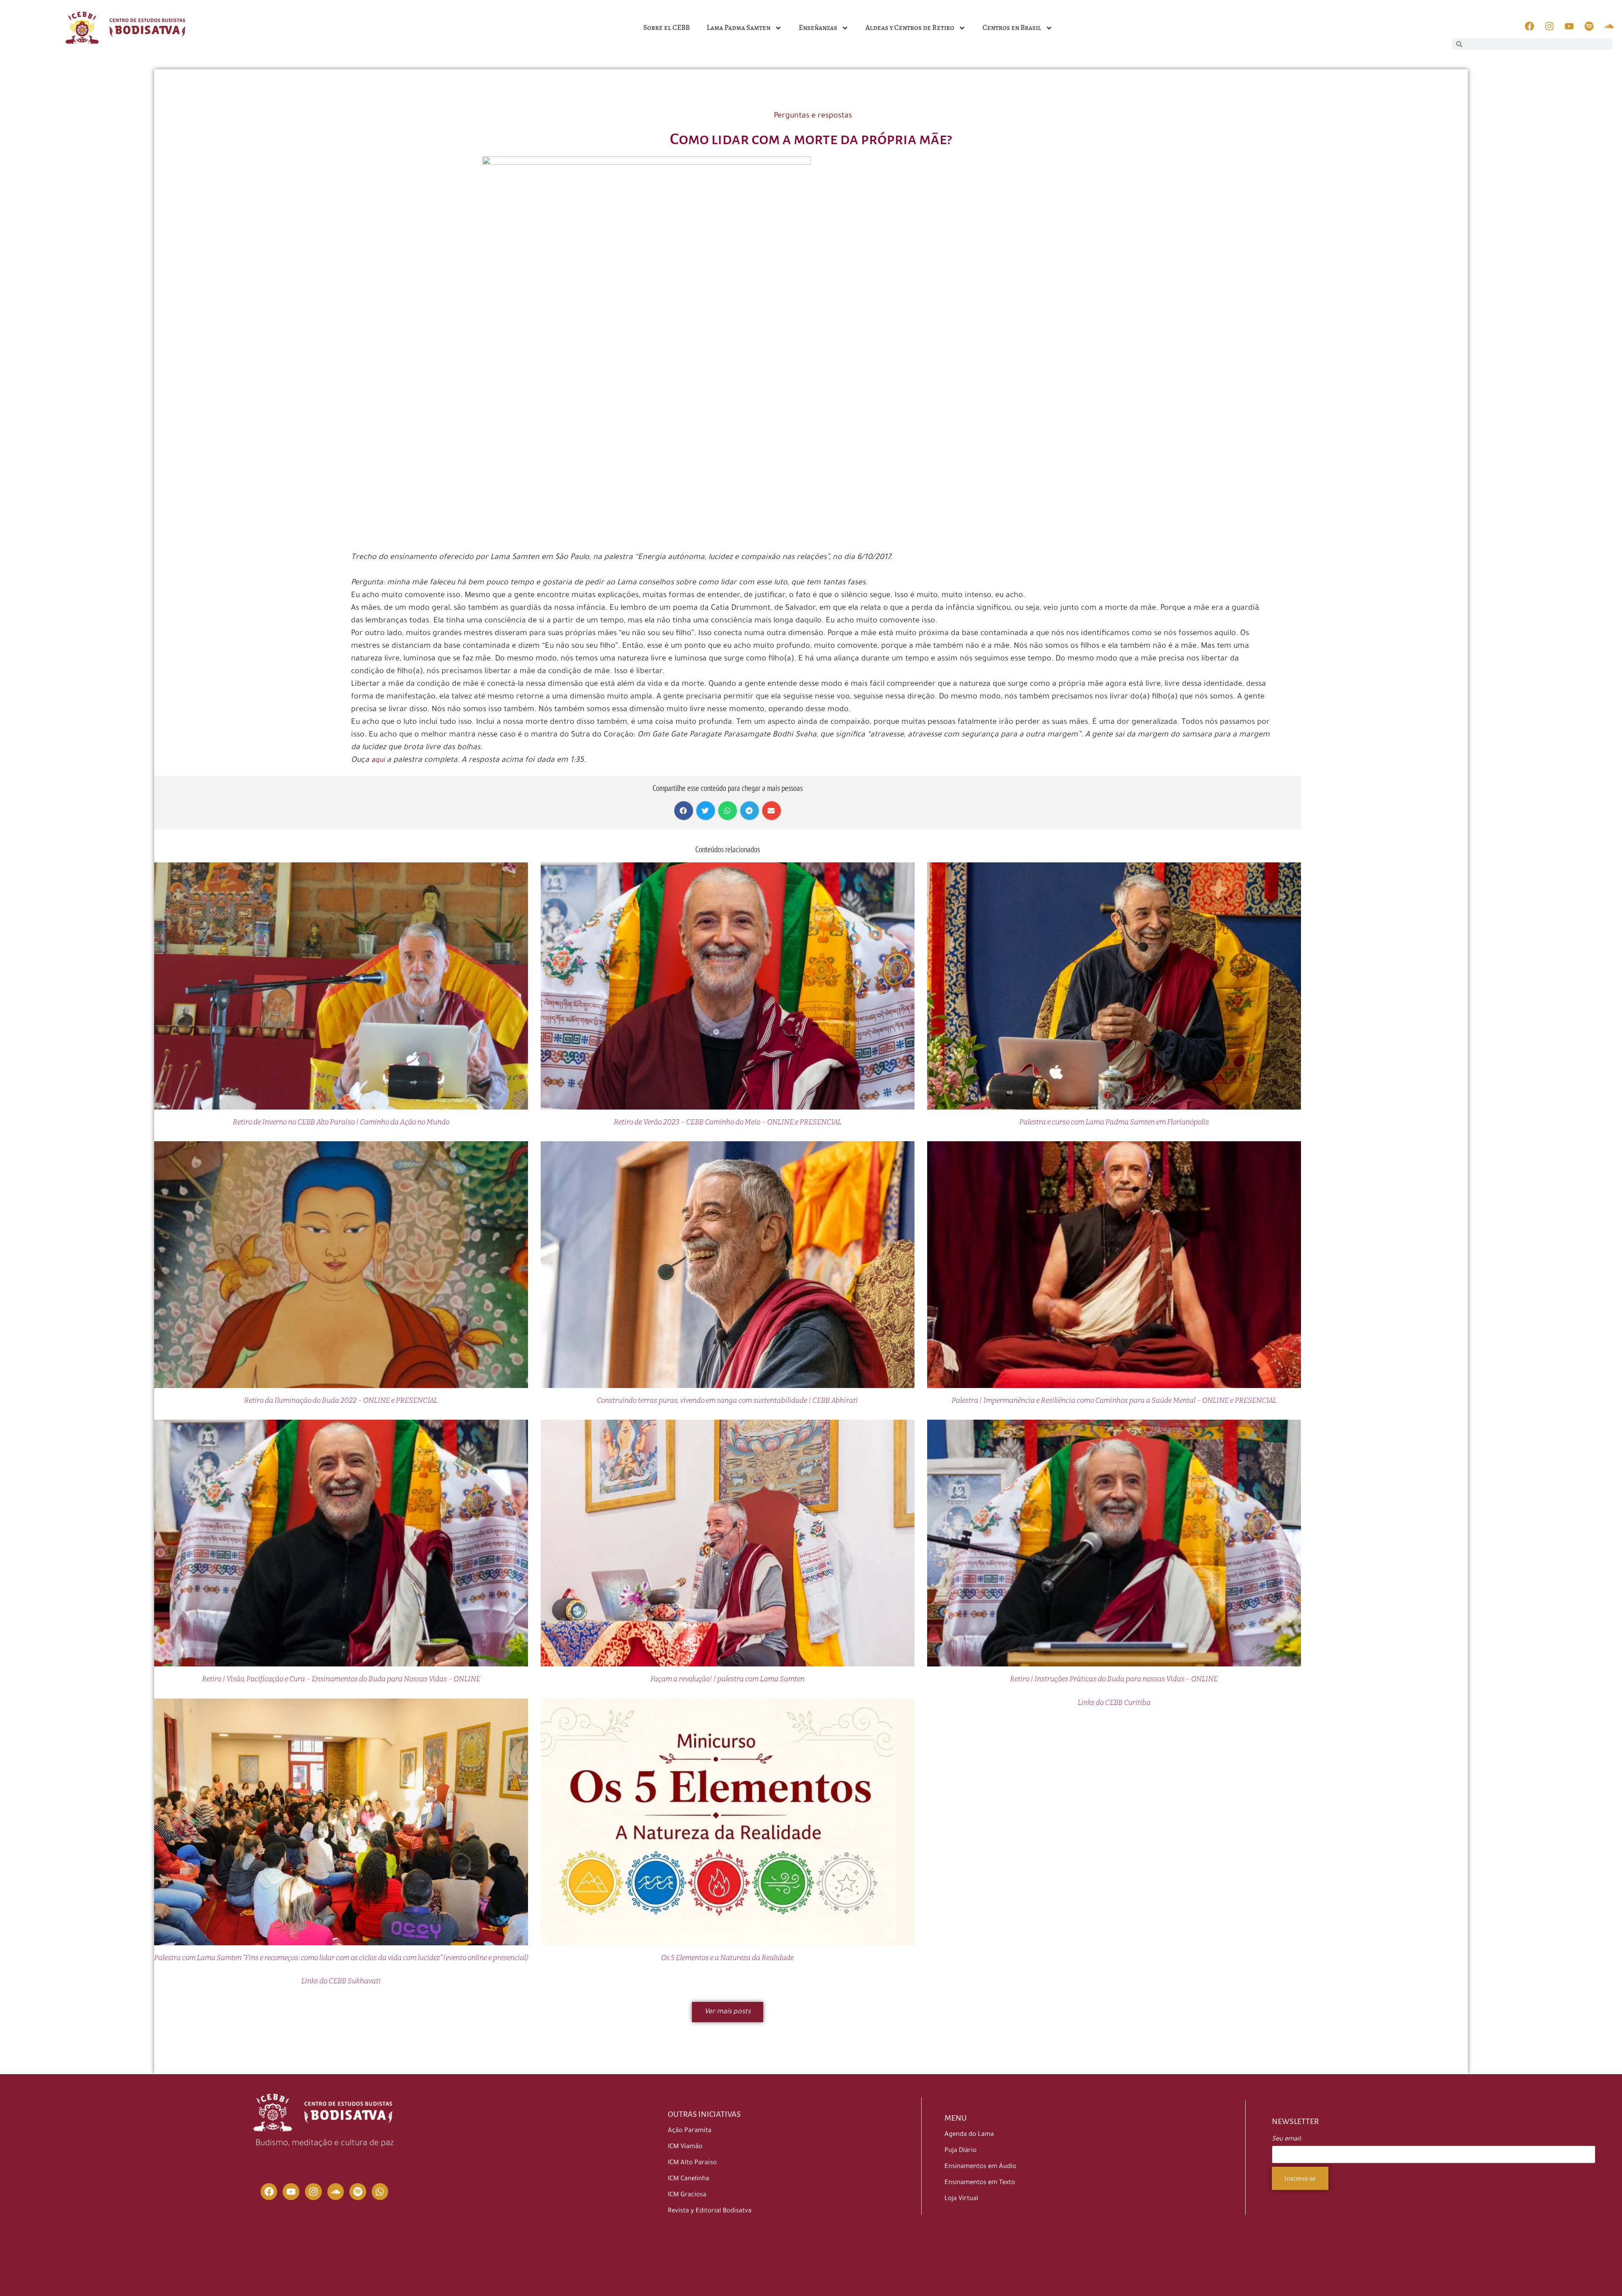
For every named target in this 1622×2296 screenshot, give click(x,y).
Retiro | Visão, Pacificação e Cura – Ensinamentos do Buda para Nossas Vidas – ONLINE (341, 1679)
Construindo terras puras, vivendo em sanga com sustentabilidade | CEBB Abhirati (727, 1400)
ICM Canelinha (689, 2179)
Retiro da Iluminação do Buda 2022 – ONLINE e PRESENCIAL (341, 1400)
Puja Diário (961, 2151)
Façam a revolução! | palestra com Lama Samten (728, 1679)
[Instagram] (313, 2192)
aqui (378, 761)
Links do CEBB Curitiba (1114, 1703)
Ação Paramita (690, 2131)
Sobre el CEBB (667, 28)
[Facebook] (269, 2192)
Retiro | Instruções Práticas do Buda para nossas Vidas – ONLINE (1114, 1679)
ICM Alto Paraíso (692, 2163)
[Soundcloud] (336, 2192)
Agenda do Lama (969, 2135)
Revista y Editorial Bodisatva (710, 2211)
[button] (684, 811)
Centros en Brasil (1012, 28)
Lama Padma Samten (739, 28)
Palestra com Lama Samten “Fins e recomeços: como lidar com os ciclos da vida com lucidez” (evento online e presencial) (341, 1958)
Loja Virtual (961, 2199)
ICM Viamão (685, 2147)
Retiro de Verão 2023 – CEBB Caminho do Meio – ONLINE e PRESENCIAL (728, 1122)
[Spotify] (358, 2192)
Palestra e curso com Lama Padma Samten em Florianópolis (1114, 1122)
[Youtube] (291, 2192)
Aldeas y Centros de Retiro (910, 28)
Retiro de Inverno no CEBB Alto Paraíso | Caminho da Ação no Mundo (341, 1122)
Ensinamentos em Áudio (980, 2167)
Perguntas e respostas (813, 116)
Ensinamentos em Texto (980, 2183)
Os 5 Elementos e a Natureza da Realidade (727, 1958)
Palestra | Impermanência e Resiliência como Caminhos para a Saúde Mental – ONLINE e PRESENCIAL (1114, 1400)
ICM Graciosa (687, 2195)
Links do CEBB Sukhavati (341, 1981)
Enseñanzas (818, 28)
